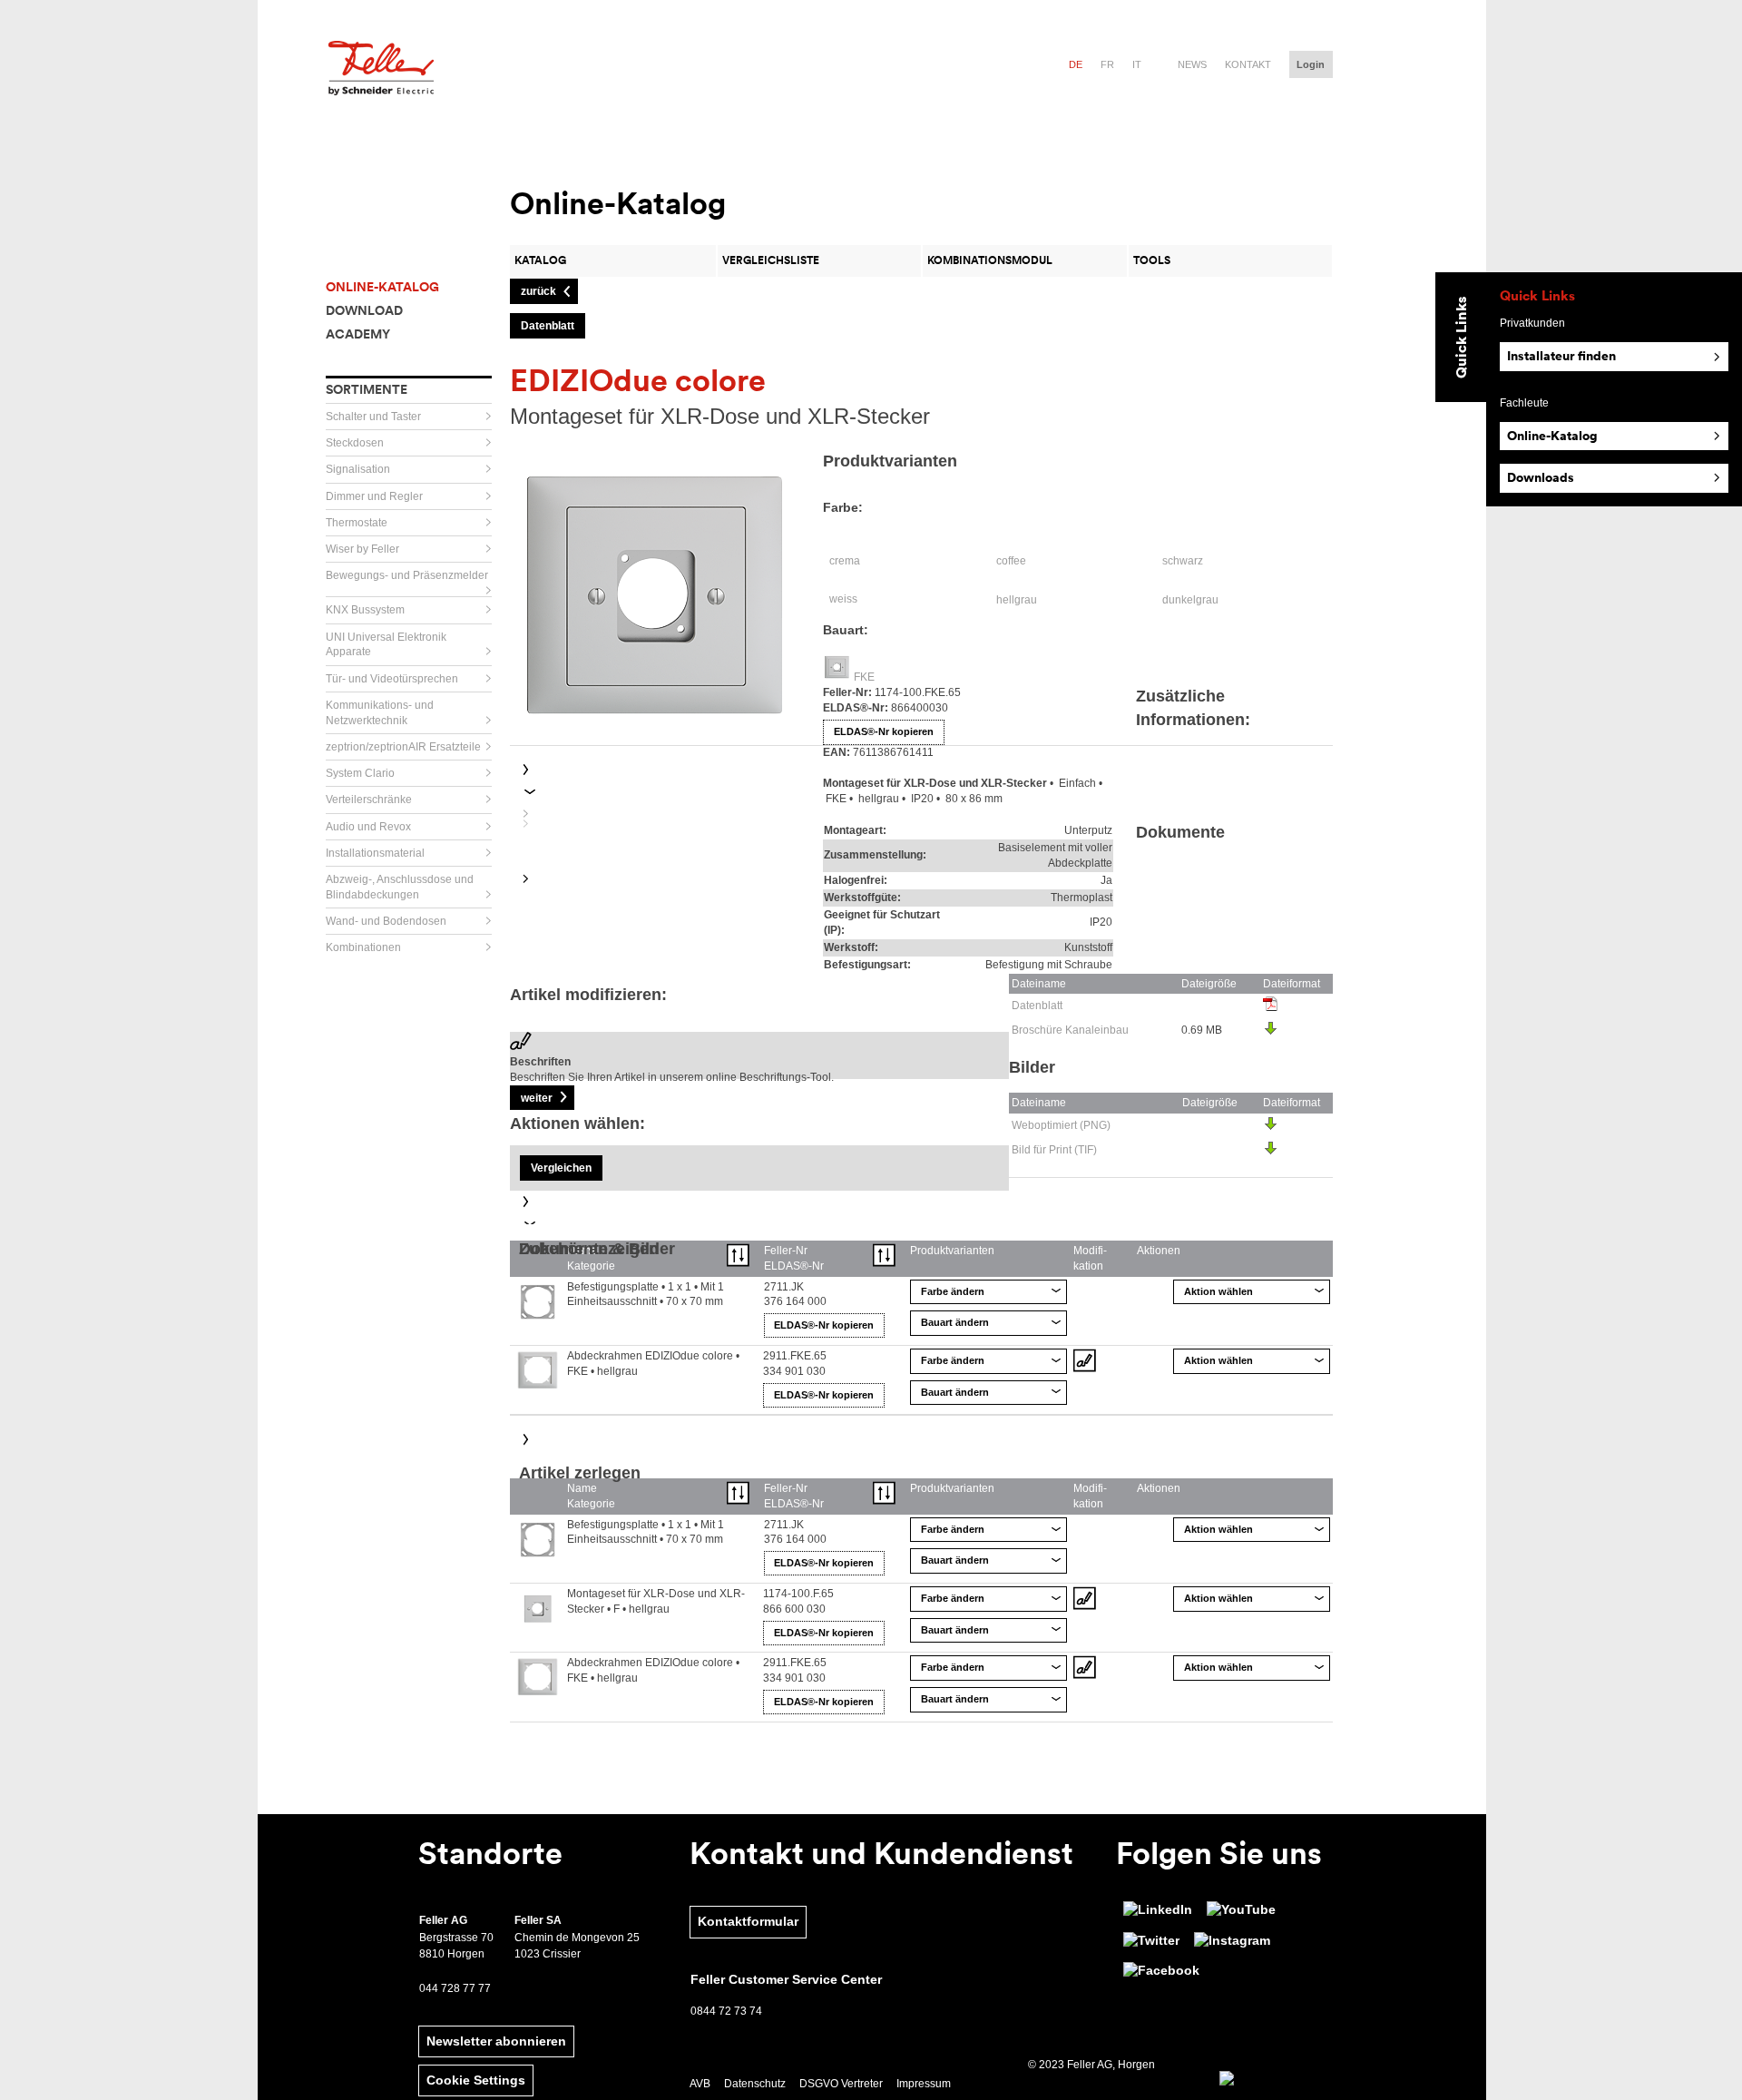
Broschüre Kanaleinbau (1070, 1030)
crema (845, 561)
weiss (843, 599)
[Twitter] (1151, 1941)
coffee (1011, 561)
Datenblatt (1037, 1006)
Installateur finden (1561, 356)
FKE (864, 677)
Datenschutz (755, 2084)
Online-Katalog (1552, 436)
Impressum (924, 2084)
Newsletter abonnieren (496, 2041)
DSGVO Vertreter (841, 2084)
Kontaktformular (748, 1921)
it (1137, 64)
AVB (700, 2084)
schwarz (1183, 561)
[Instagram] (1232, 1941)
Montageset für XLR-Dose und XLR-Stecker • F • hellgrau (656, 1601)
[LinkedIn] (1158, 1910)
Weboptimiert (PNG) (1061, 1125)
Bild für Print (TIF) (1054, 1150)
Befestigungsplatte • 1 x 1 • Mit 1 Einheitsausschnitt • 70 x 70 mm (646, 1295)
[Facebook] (1161, 1971)
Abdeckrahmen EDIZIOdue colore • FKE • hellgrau (653, 1364)
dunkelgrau (1190, 600)
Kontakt (1248, 64)
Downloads (1541, 477)
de (1076, 64)
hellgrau (1017, 600)
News (1192, 64)
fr (1107, 64)
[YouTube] (1241, 1910)
